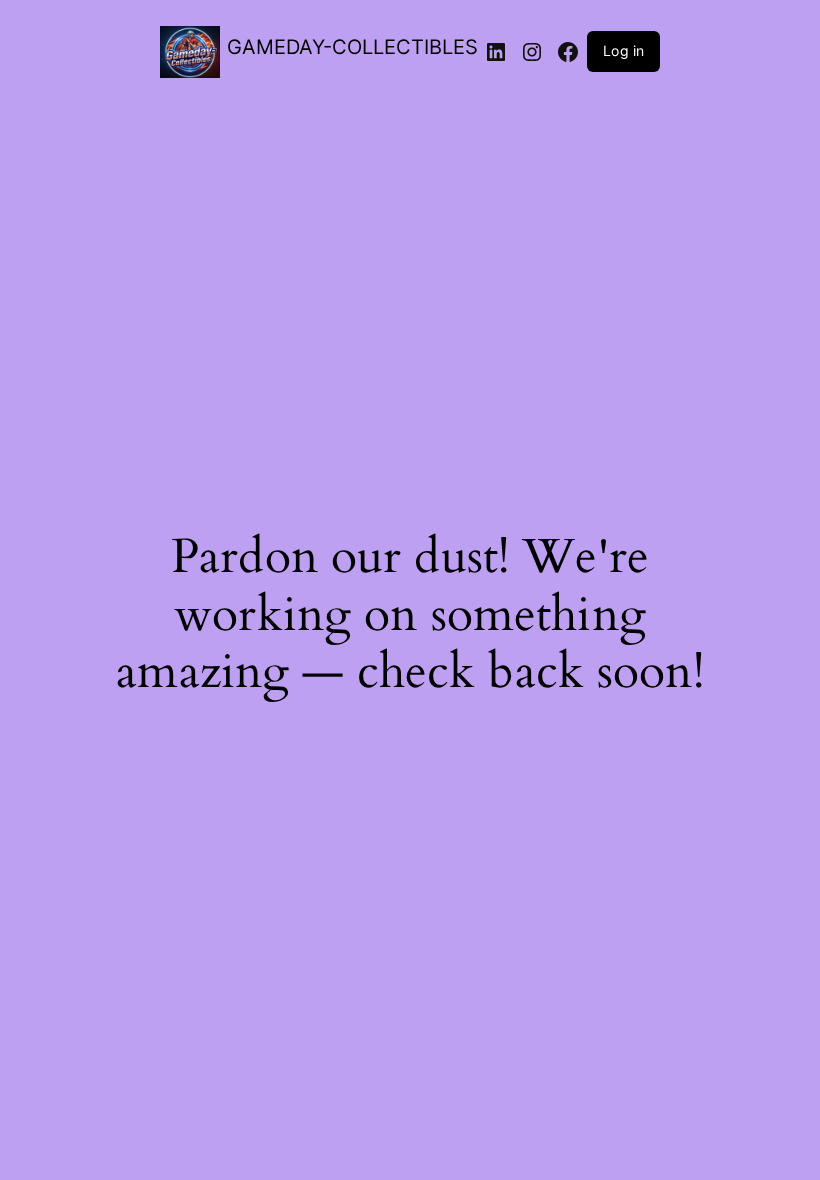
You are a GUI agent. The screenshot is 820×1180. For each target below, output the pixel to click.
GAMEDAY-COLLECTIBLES (352, 47)
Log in (623, 50)
